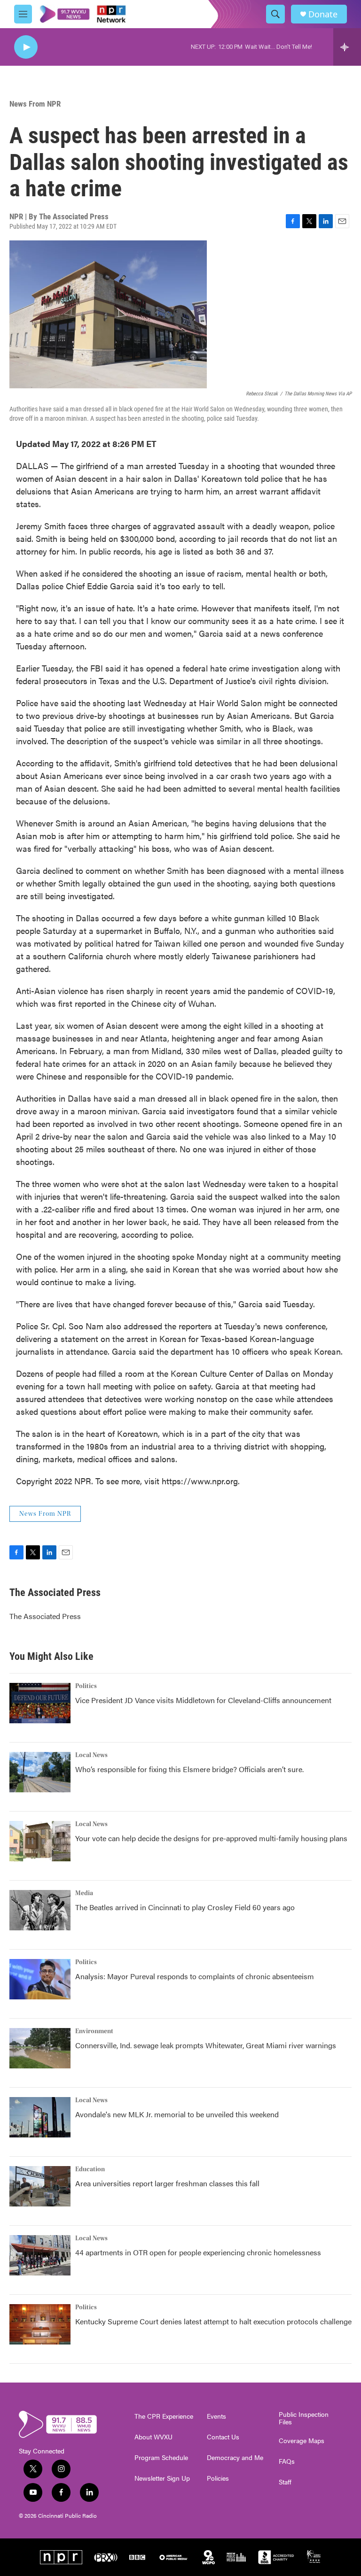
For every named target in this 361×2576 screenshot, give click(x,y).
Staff (285, 2482)
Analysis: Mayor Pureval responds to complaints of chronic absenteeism (195, 1976)
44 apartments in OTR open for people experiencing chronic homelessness (198, 2252)
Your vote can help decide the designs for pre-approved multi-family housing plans (211, 1838)
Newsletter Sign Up (162, 2478)
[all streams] (347, 47)
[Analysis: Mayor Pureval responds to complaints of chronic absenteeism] (40, 1979)
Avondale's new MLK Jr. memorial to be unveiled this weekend (177, 2114)
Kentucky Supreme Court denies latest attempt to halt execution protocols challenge (213, 2321)
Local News (91, 1755)
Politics (86, 1686)
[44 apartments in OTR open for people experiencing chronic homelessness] (40, 2255)
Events (216, 2416)
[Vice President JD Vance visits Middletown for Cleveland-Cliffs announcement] (40, 1703)
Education (90, 2169)
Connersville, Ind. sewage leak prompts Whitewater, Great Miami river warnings (206, 2045)
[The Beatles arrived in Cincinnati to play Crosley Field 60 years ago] (40, 1910)
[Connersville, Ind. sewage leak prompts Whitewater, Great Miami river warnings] (40, 2048)
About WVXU (153, 2437)
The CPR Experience (164, 2416)
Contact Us (223, 2437)
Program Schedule (161, 2458)
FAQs (287, 2461)
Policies (218, 2478)
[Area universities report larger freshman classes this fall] (40, 2186)
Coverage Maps (302, 2441)
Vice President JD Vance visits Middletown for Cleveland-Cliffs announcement (203, 1700)
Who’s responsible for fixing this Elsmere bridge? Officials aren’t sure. (190, 1769)
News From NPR (35, 104)
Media (84, 1893)
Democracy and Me (235, 2458)
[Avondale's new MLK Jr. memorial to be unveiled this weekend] (40, 2117)
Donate (323, 14)
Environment (94, 2031)
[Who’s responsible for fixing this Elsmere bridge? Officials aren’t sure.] (40, 1772)
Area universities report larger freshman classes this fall (167, 2183)
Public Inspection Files (304, 2418)
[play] (26, 47)
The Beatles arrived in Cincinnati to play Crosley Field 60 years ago (185, 1907)
